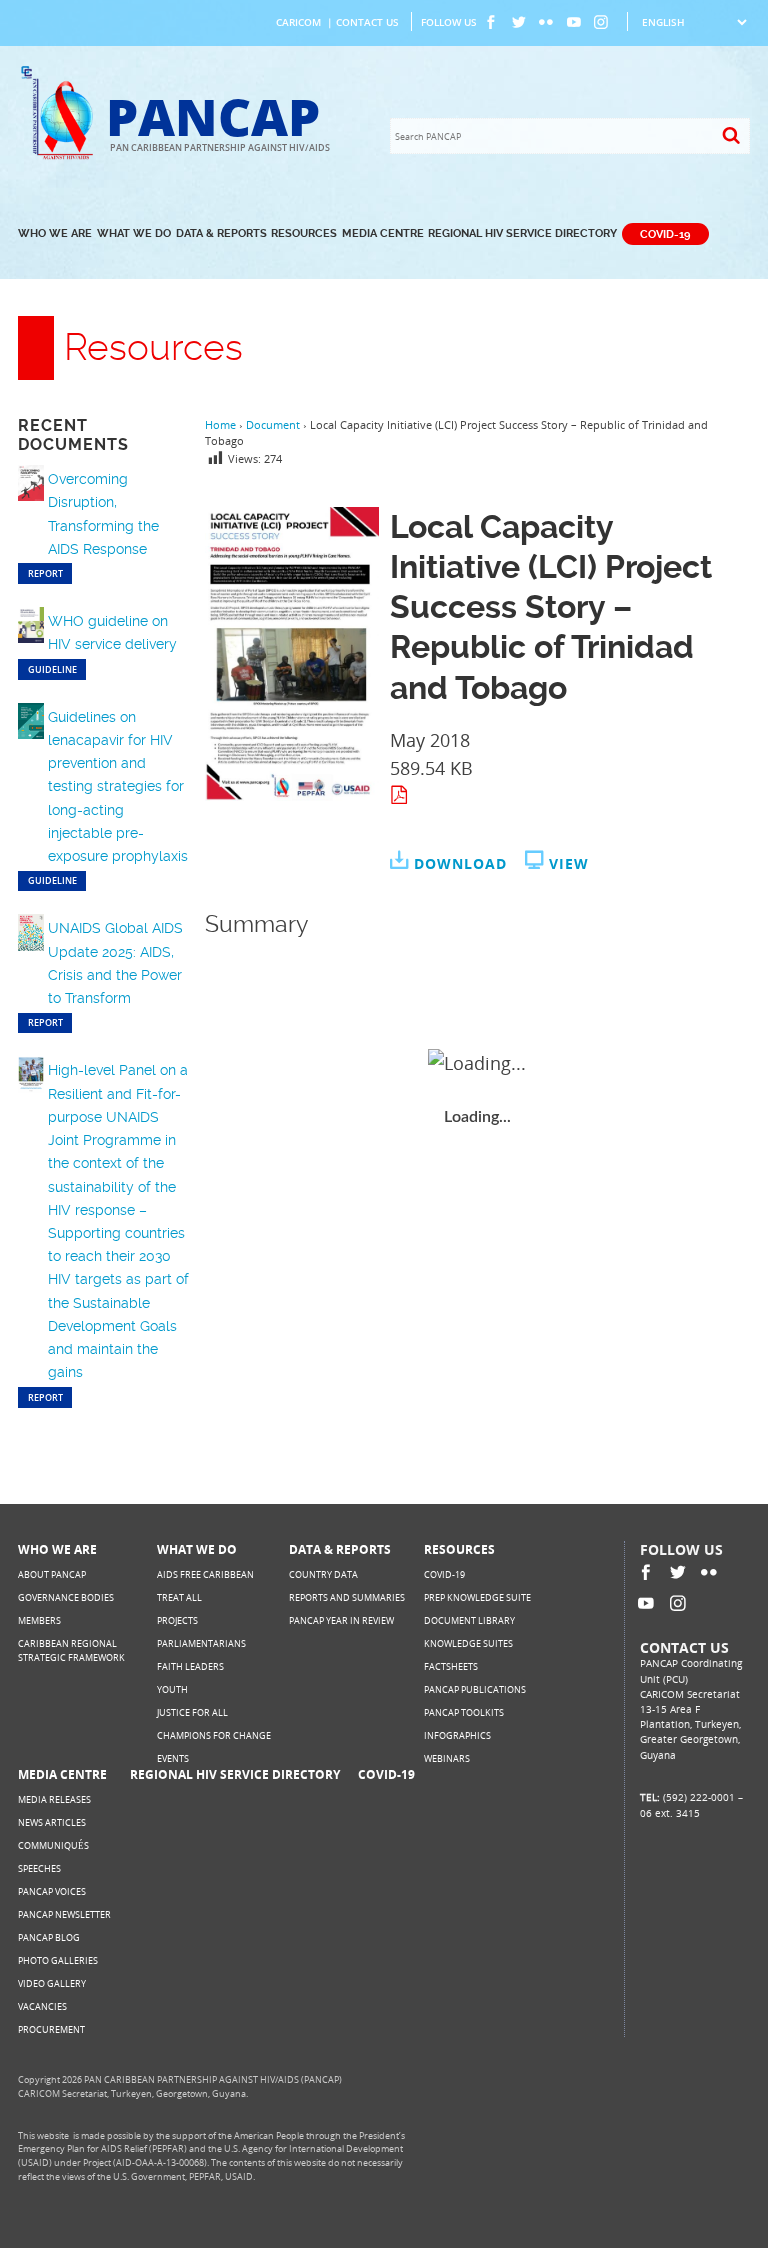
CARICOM (298, 22)
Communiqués (53, 1845)
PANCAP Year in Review (341, 1620)
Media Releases (54, 1799)
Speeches (39, 1868)
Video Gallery (52, 1983)
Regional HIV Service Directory (522, 233)
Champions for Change (214, 1735)
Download (460, 863)
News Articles (52, 1822)
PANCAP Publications (475, 1689)
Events (173, 1758)
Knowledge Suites (468, 1643)
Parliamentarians (201, 1643)
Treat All (179, 1597)
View (569, 863)
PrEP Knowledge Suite (477, 1597)
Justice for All (192, 1712)
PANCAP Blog (49, 1937)
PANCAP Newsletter (64, 1914)
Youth (172, 1689)
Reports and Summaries (347, 1597)
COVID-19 (665, 233)
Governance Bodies (66, 1597)
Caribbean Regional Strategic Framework (71, 1650)
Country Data (323, 1574)
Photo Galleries (58, 1960)
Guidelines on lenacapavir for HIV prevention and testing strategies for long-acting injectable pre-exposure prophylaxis (118, 786)
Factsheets (451, 1666)
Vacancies (42, 2006)
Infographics (457, 1735)
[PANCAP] (61, 156)
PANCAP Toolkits (464, 1712)
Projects (177, 1620)
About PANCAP (52, 1574)
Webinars (447, 1758)
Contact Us (367, 22)
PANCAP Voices (52, 1891)
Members (39, 1620)
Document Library (469, 1620)
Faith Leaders (190, 1666)
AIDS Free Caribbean (205, 1574)
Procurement (51, 2029)
